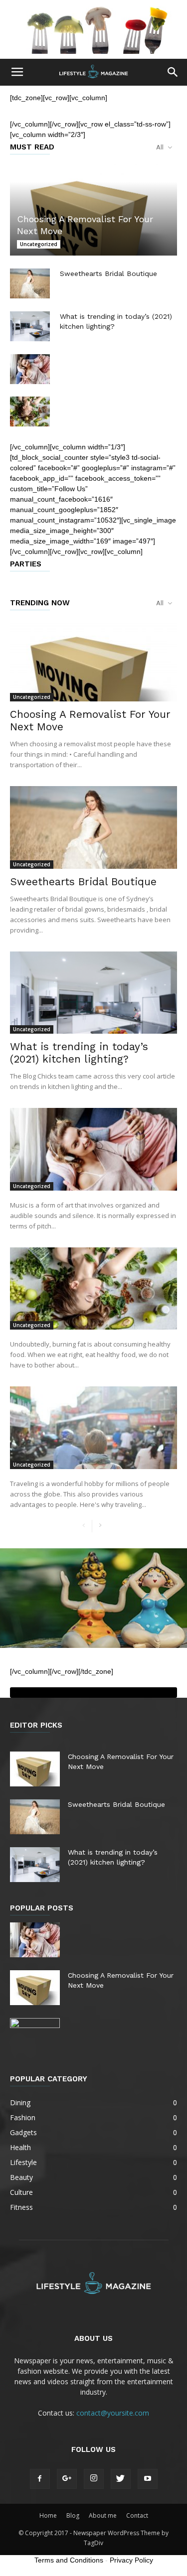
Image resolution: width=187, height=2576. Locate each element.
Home (48, 2515)
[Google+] (67, 2479)
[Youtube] (148, 2479)
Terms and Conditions (69, 2560)
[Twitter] (121, 2479)
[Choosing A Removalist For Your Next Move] (93, 209)
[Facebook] (40, 2479)
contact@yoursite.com (113, 2413)
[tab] (93, 1693)
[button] (173, 72)
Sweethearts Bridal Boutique (108, 273)
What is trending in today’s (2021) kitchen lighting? (79, 1053)
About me (103, 2515)
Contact (137, 2515)
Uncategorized (39, 244)
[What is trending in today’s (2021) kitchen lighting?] (30, 326)
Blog (73, 2515)
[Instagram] (94, 2479)
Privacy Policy (131, 2560)
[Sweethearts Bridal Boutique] (30, 283)
